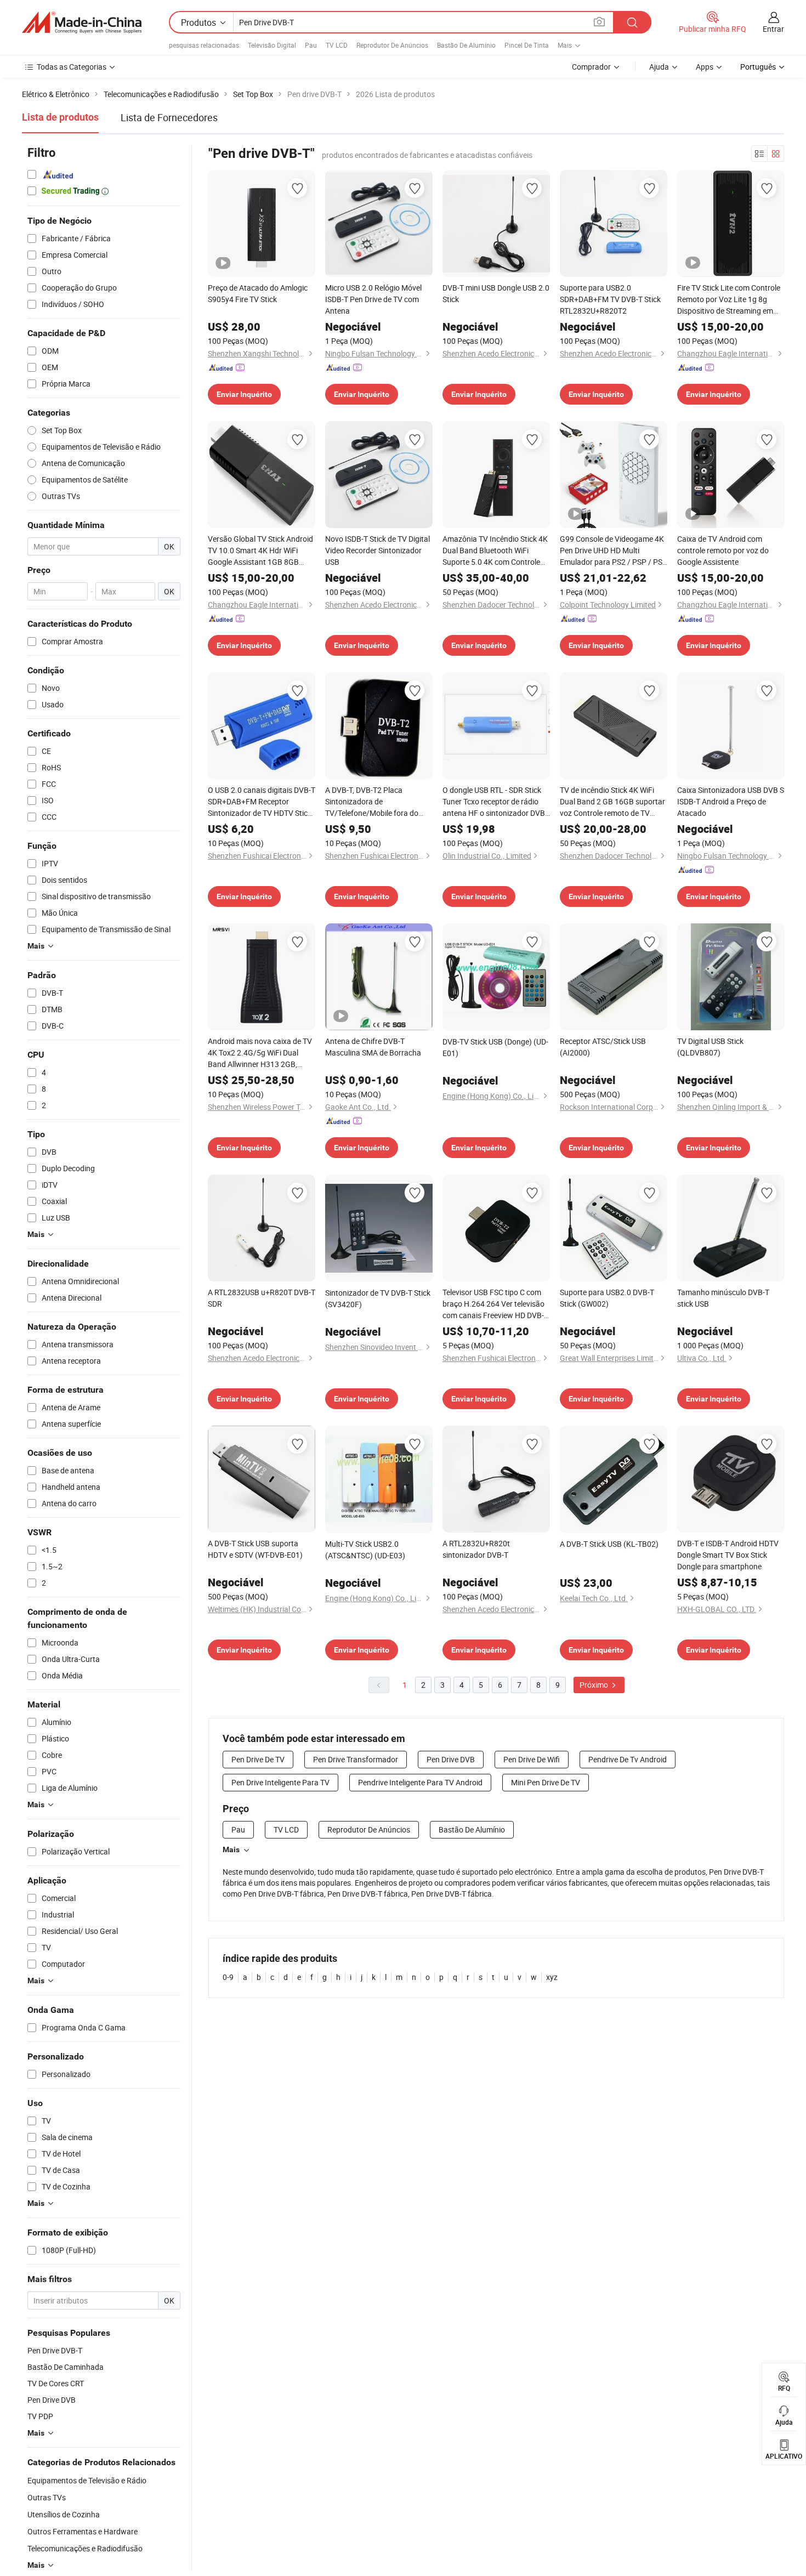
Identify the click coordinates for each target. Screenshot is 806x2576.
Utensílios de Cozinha (64, 2514)
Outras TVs (47, 2497)
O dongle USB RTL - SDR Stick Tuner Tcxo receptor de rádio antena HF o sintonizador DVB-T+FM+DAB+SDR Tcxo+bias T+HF (495, 802)
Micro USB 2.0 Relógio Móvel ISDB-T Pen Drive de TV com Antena (373, 299)
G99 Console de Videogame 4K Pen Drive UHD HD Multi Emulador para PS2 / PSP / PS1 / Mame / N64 (613, 551)
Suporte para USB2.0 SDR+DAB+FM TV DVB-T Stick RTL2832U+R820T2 (610, 299)
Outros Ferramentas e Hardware (83, 2531)
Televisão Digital (272, 45)
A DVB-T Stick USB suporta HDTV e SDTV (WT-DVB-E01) (255, 1549)
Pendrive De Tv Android (628, 1759)
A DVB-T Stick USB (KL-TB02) (609, 1544)
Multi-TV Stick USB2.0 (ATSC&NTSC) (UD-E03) (365, 1550)
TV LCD (337, 45)
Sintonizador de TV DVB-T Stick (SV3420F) (378, 1298)
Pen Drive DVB (451, 1759)
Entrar (773, 29)
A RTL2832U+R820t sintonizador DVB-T (476, 1549)
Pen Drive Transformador (356, 1759)
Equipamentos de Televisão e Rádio (87, 2480)
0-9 (228, 1977)
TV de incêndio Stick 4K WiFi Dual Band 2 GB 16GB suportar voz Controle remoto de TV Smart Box (612, 802)
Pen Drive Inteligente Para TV (280, 1782)
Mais (231, 1849)
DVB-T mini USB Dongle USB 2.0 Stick (496, 293)
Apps (705, 67)
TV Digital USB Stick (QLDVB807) (710, 1047)
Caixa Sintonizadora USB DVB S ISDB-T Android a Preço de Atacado (731, 801)
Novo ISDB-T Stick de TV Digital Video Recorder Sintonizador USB (378, 550)
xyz (552, 1977)
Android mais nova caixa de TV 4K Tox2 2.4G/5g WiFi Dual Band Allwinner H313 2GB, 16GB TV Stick (260, 1053)
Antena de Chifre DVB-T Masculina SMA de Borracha (373, 1047)
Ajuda (659, 67)
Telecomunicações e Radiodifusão (85, 2548)
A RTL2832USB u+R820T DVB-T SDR (262, 1298)
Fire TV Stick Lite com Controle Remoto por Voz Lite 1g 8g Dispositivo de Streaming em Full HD (729, 299)
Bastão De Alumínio (466, 45)
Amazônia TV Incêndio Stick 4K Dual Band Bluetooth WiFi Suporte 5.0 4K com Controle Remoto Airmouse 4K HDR (495, 551)
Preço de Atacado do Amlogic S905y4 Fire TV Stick (258, 293)
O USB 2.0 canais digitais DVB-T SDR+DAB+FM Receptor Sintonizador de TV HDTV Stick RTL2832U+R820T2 (262, 802)
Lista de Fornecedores (169, 117)
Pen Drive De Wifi (532, 1759)
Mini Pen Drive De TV (546, 1782)
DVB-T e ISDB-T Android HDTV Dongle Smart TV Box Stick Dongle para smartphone (728, 1555)
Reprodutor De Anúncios (392, 45)
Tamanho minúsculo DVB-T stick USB (723, 1298)
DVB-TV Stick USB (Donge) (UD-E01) (495, 1047)
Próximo (595, 1685)
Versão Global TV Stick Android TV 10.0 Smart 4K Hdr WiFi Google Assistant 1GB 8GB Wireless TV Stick (260, 551)
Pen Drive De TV (258, 1759)
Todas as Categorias (72, 67)
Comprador (591, 67)
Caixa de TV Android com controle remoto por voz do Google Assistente (723, 550)
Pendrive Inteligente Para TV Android (420, 1782)
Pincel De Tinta (527, 45)
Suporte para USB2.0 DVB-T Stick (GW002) (607, 1298)
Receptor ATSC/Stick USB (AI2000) (603, 1047)
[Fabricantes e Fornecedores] (82, 22)
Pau (311, 45)
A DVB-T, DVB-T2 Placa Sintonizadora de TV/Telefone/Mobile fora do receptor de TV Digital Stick (372, 802)
